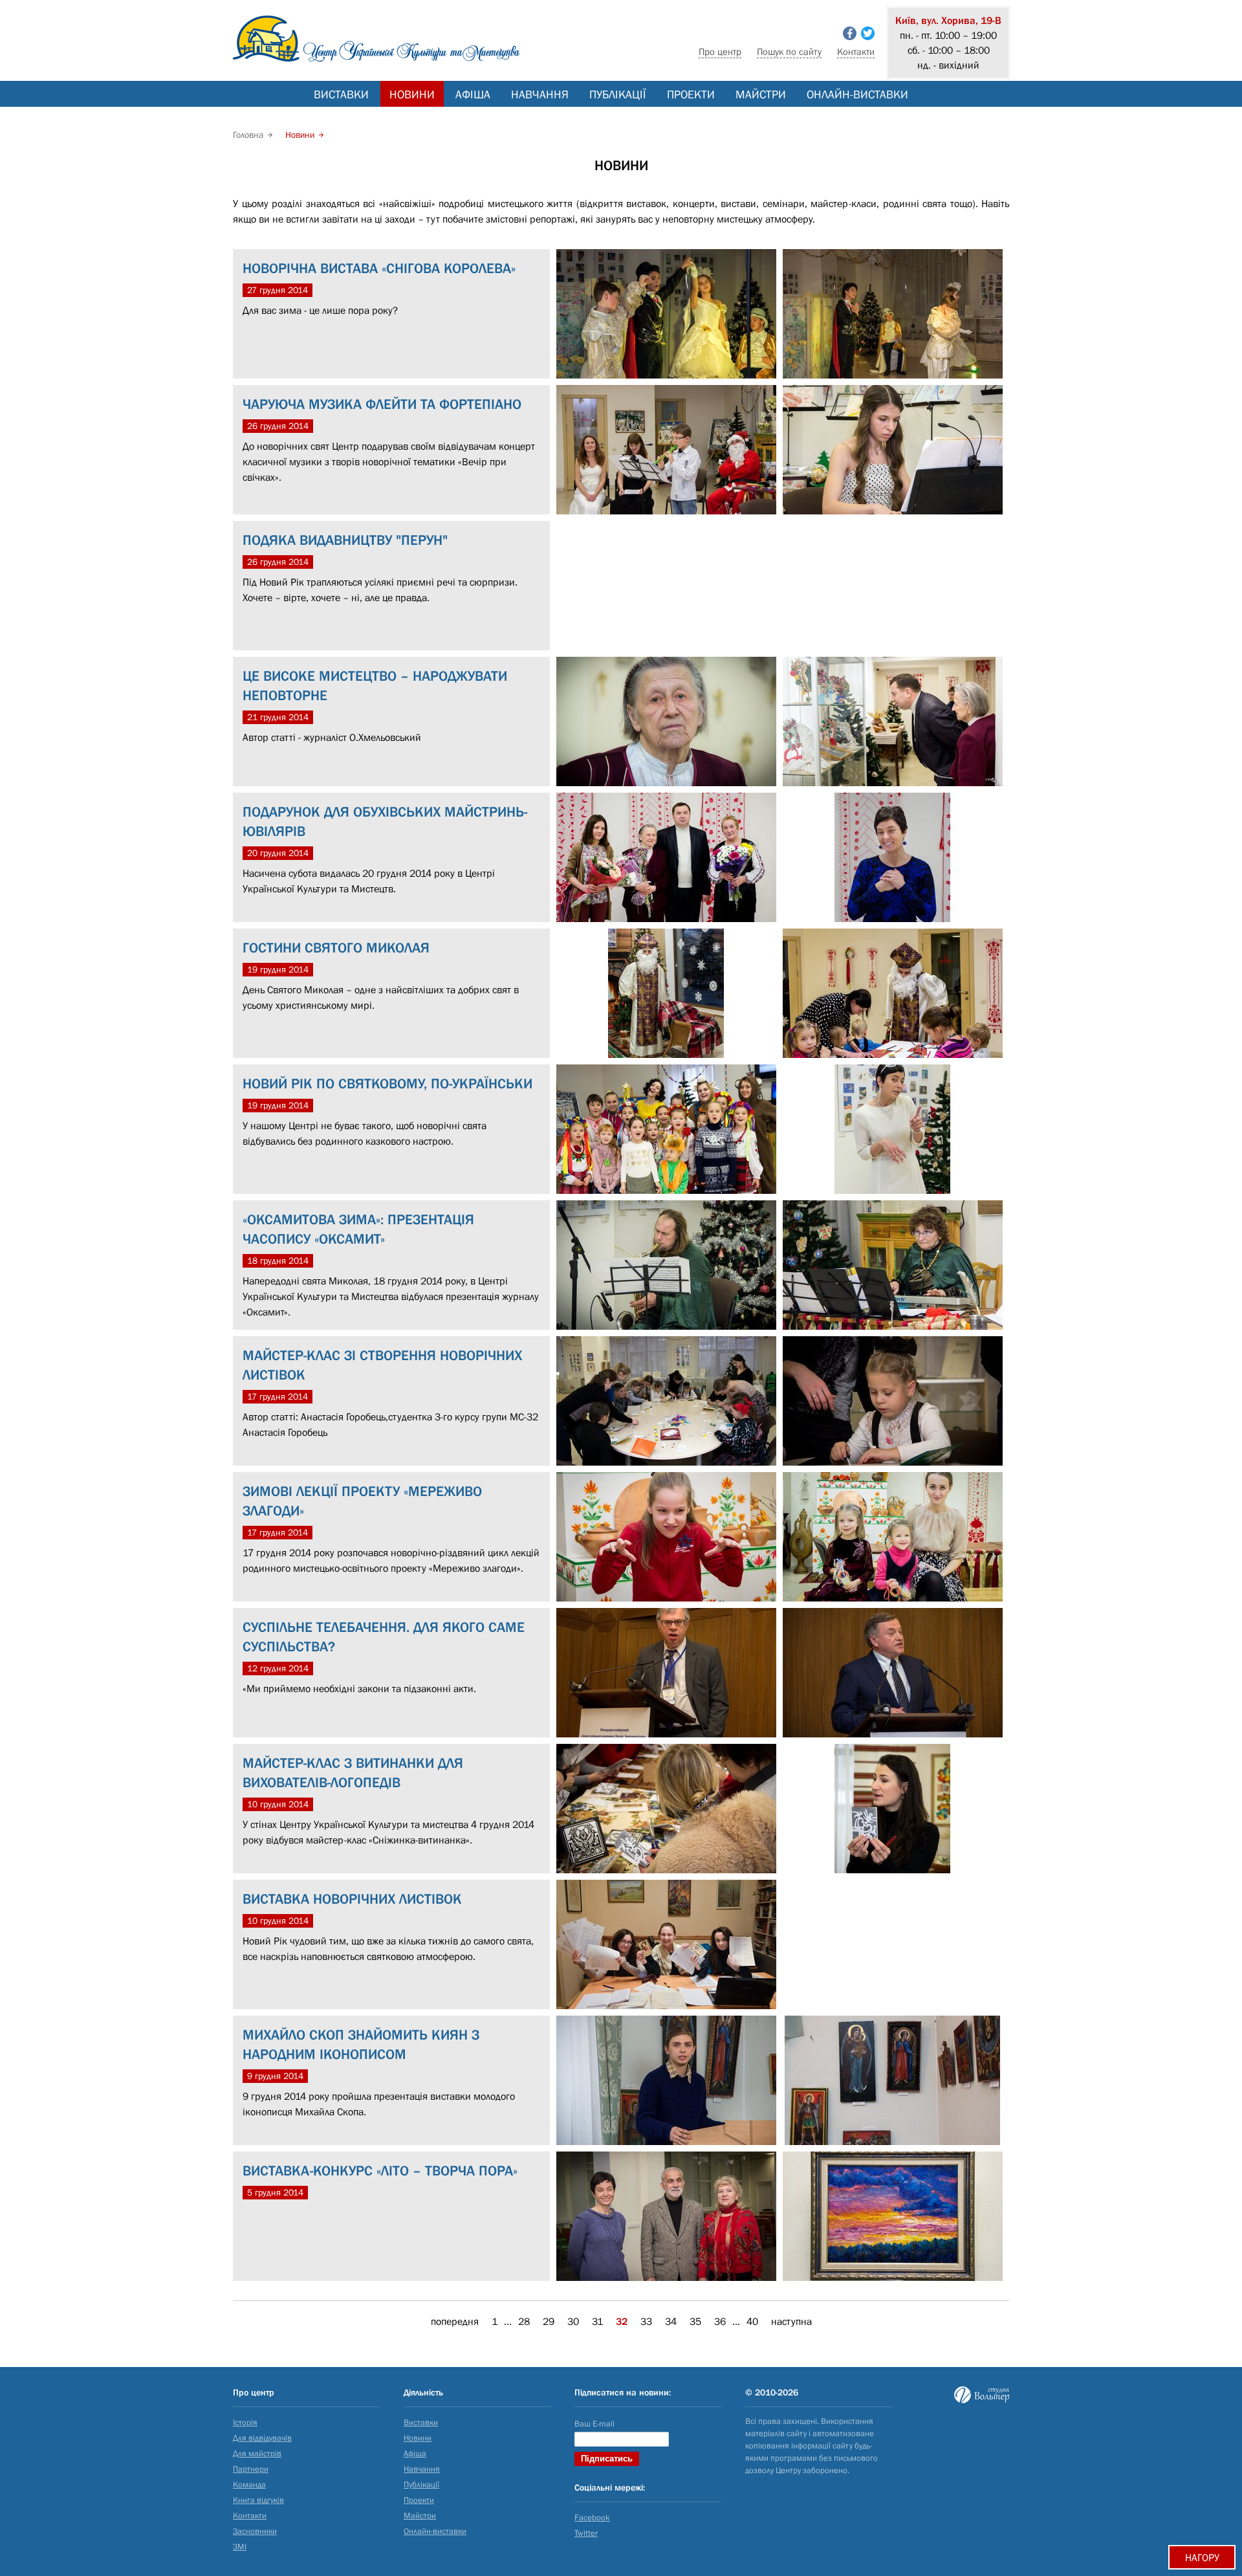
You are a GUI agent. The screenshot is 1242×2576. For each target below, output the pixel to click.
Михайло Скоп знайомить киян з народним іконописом (361, 2044)
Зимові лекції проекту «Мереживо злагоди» (362, 1501)
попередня (455, 2321)
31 (597, 2321)
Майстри (761, 94)
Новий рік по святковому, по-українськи (387, 1084)
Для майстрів (257, 2453)
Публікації (618, 94)
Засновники (255, 2531)
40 (752, 2321)
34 (671, 2321)
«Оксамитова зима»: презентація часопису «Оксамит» (358, 1229)
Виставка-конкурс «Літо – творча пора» (380, 2171)
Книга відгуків (258, 2500)
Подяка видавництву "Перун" (345, 540)
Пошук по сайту (789, 51)
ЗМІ (240, 2547)
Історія (245, 2422)
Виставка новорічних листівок (352, 1899)
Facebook (592, 2517)
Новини (412, 94)
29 (549, 2321)
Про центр (720, 51)
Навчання (540, 94)
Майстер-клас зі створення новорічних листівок (382, 1365)
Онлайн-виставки (857, 94)
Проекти (691, 94)
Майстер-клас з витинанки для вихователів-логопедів (353, 1773)
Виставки (341, 94)
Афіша (473, 94)
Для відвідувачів (262, 2438)
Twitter (586, 2533)
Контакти (856, 51)
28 (524, 2321)
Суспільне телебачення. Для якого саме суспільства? (384, 1637)
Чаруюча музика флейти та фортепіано (382, 404)
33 (646, 2321)
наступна (791, 2321)
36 (720, 2321)
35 (695, 2321)
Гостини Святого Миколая (336, 948)
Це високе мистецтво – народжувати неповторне (375, 686)
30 (573, 2321)
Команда (249, 2484)
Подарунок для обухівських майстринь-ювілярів (385, 821)
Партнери (251, 2469)
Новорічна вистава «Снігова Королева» (379, 268)
